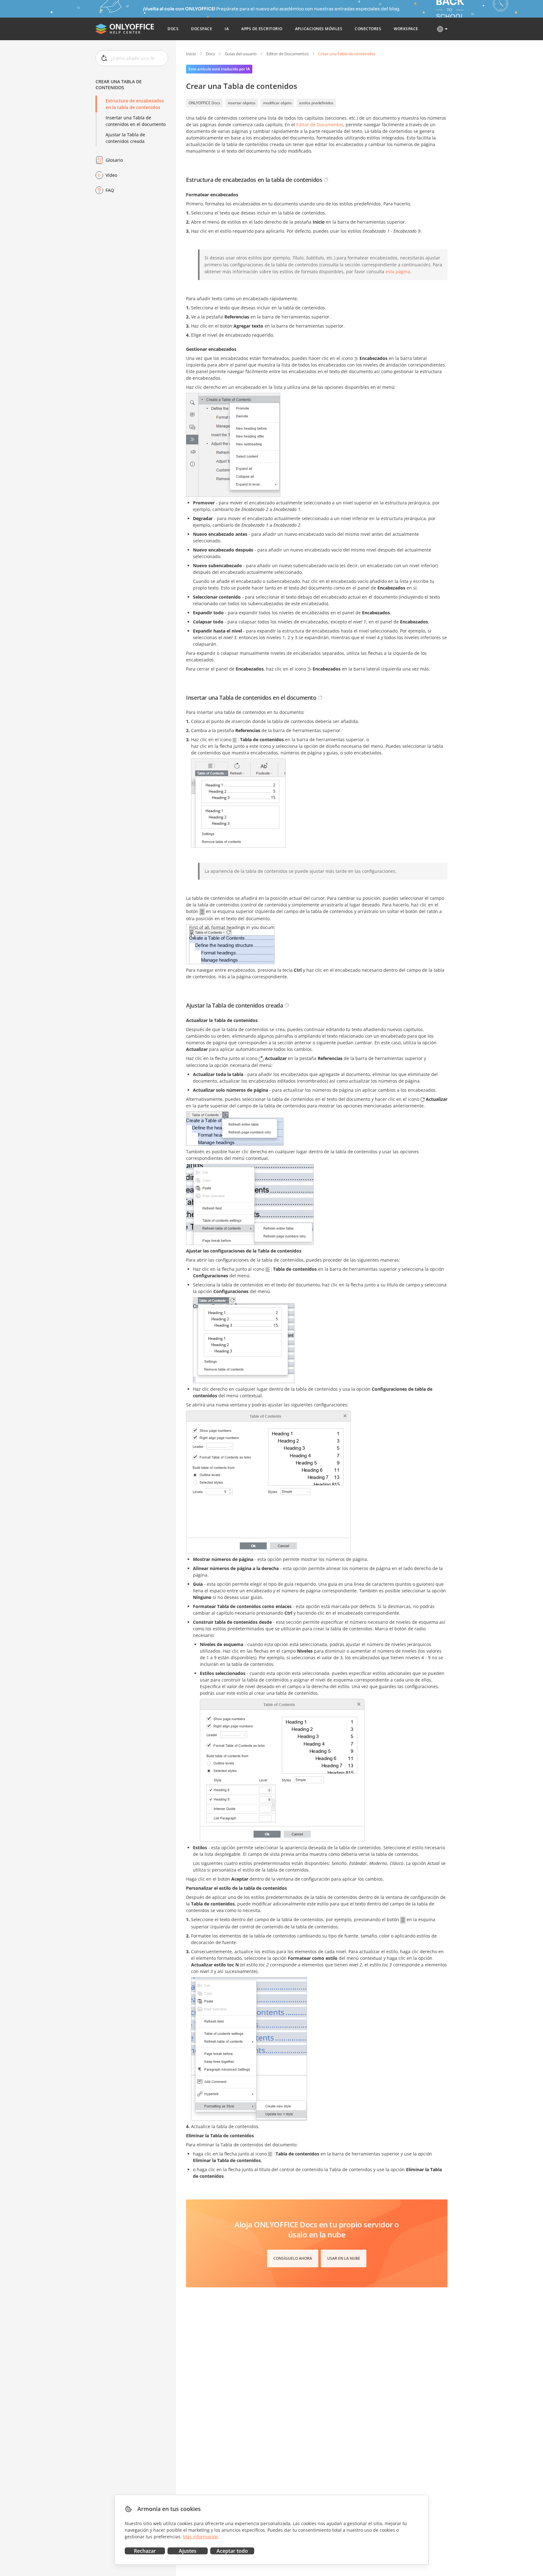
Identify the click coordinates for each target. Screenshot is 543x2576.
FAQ (110, 190)
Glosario (114, 160)
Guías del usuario (241, 54)
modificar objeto (277, 103)
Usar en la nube (344, 2258)
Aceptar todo (232, 2551)
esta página (398, 272)
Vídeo (111, 175)
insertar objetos (242, 103)
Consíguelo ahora (293, 2258)
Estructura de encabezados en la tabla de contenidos (135, 104)
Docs (210, 54)
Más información (201, 2537)
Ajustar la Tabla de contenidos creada (125, 138)
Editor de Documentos (288, 54)
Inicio (191, 54)
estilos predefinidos (316, 103)
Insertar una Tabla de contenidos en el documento (136, 121)
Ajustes (188, 2551)
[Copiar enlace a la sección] (326, 180)
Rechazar (145, 2551)
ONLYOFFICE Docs (204, 103)
